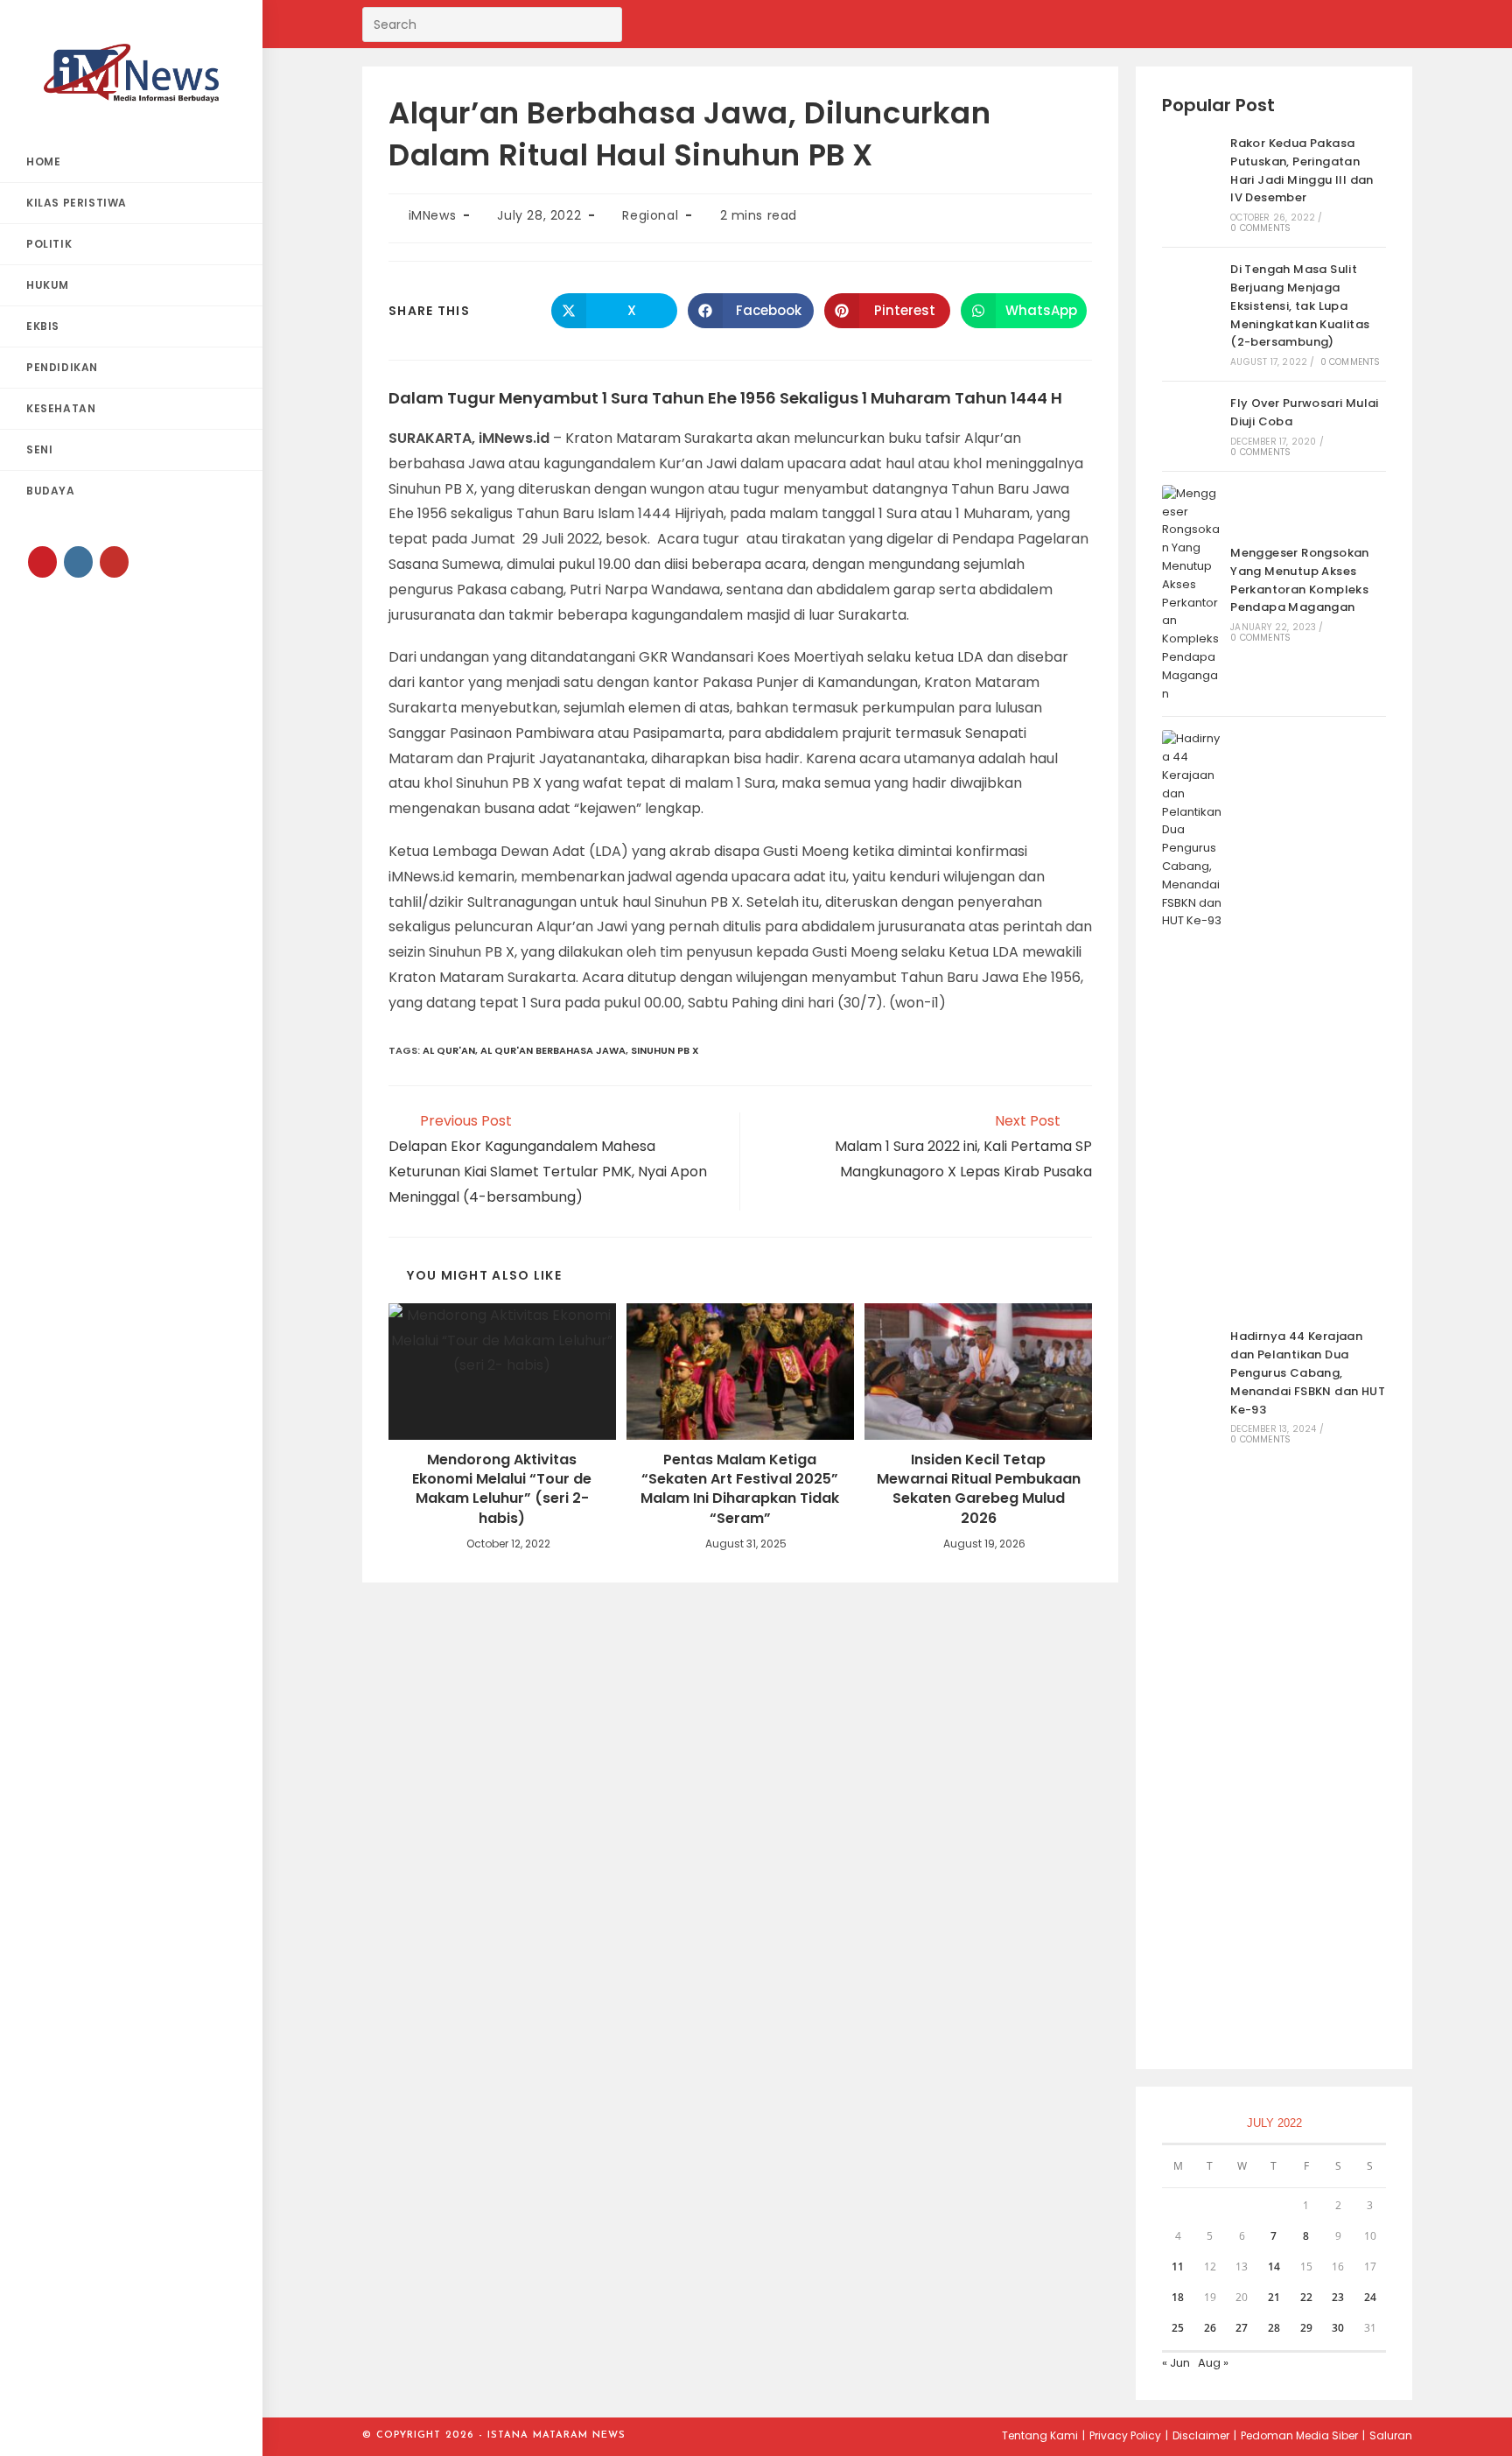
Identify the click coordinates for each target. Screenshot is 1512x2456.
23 (1338, 2297)
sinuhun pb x (665, 1050)
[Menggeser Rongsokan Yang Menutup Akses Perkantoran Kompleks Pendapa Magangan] (1192, 594)
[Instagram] (78, 562)
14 (1274, 2267)
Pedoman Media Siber (1299, 2435)
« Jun (1176, 2363)
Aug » (1213, 2363)
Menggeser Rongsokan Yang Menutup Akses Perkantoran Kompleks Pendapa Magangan (1300, 580)
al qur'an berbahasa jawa (553, 1050)
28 (1274, 2328)
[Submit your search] (605, 22)
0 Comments (1260, 228)
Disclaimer (1201, 2435)
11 (1178, 2267)
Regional (650, 215)
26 (1210, 2328)
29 (1306, 2328)
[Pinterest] (42, 562)
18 (1178, 2297)
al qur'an (449, 1050)
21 (1274, 2297)
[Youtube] (114, 562)
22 (1306, 2297)
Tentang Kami (1040, 2435)
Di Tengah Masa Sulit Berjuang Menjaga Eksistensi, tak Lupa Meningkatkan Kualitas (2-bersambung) (1300, 305)
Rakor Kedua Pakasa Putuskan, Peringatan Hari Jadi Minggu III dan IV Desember (1302, 170)
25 (1178, 2328)
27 (1242, 2328)
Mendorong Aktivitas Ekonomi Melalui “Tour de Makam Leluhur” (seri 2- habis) (502, 1489)
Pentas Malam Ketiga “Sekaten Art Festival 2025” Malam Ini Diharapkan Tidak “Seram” (740, 1489)
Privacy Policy (1125, 2435)
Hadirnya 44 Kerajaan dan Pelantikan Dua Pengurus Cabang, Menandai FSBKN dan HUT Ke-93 (1308, 1372)
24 (1370, 2297)
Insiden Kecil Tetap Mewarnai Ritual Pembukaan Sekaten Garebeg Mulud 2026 (979, 1489)
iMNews (433, 215)
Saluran (1391, 2435)
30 (1338, 2328)
